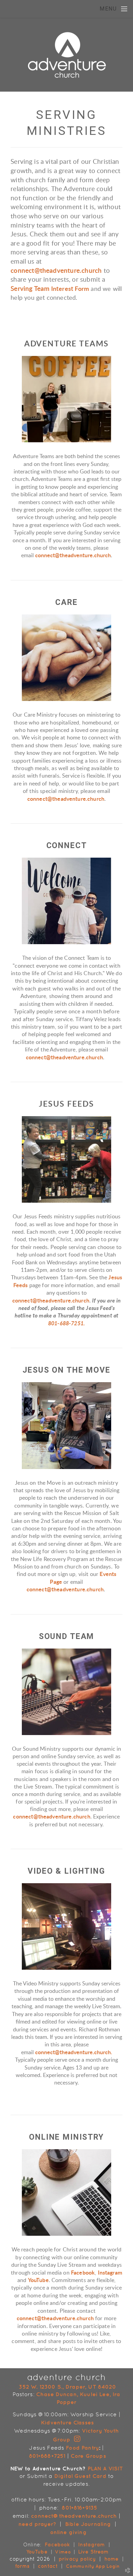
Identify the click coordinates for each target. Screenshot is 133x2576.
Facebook (83, 2273)
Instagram (110, 2273)
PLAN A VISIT (105, 2468)
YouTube (38, 2280)
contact (49, 2566)
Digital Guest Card (80, 2476)
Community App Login (92, 2566)
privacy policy (77, 2559)
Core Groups (88, 2456)
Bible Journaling (88, 2524)
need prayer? (37, 2524)
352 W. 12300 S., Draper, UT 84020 (67, 2387)
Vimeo (63, 2552)
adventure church (67, 2377)
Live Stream (93, 2552)
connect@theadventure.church (56, 271)
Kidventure (56, 2422)
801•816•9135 (79, 2508)
